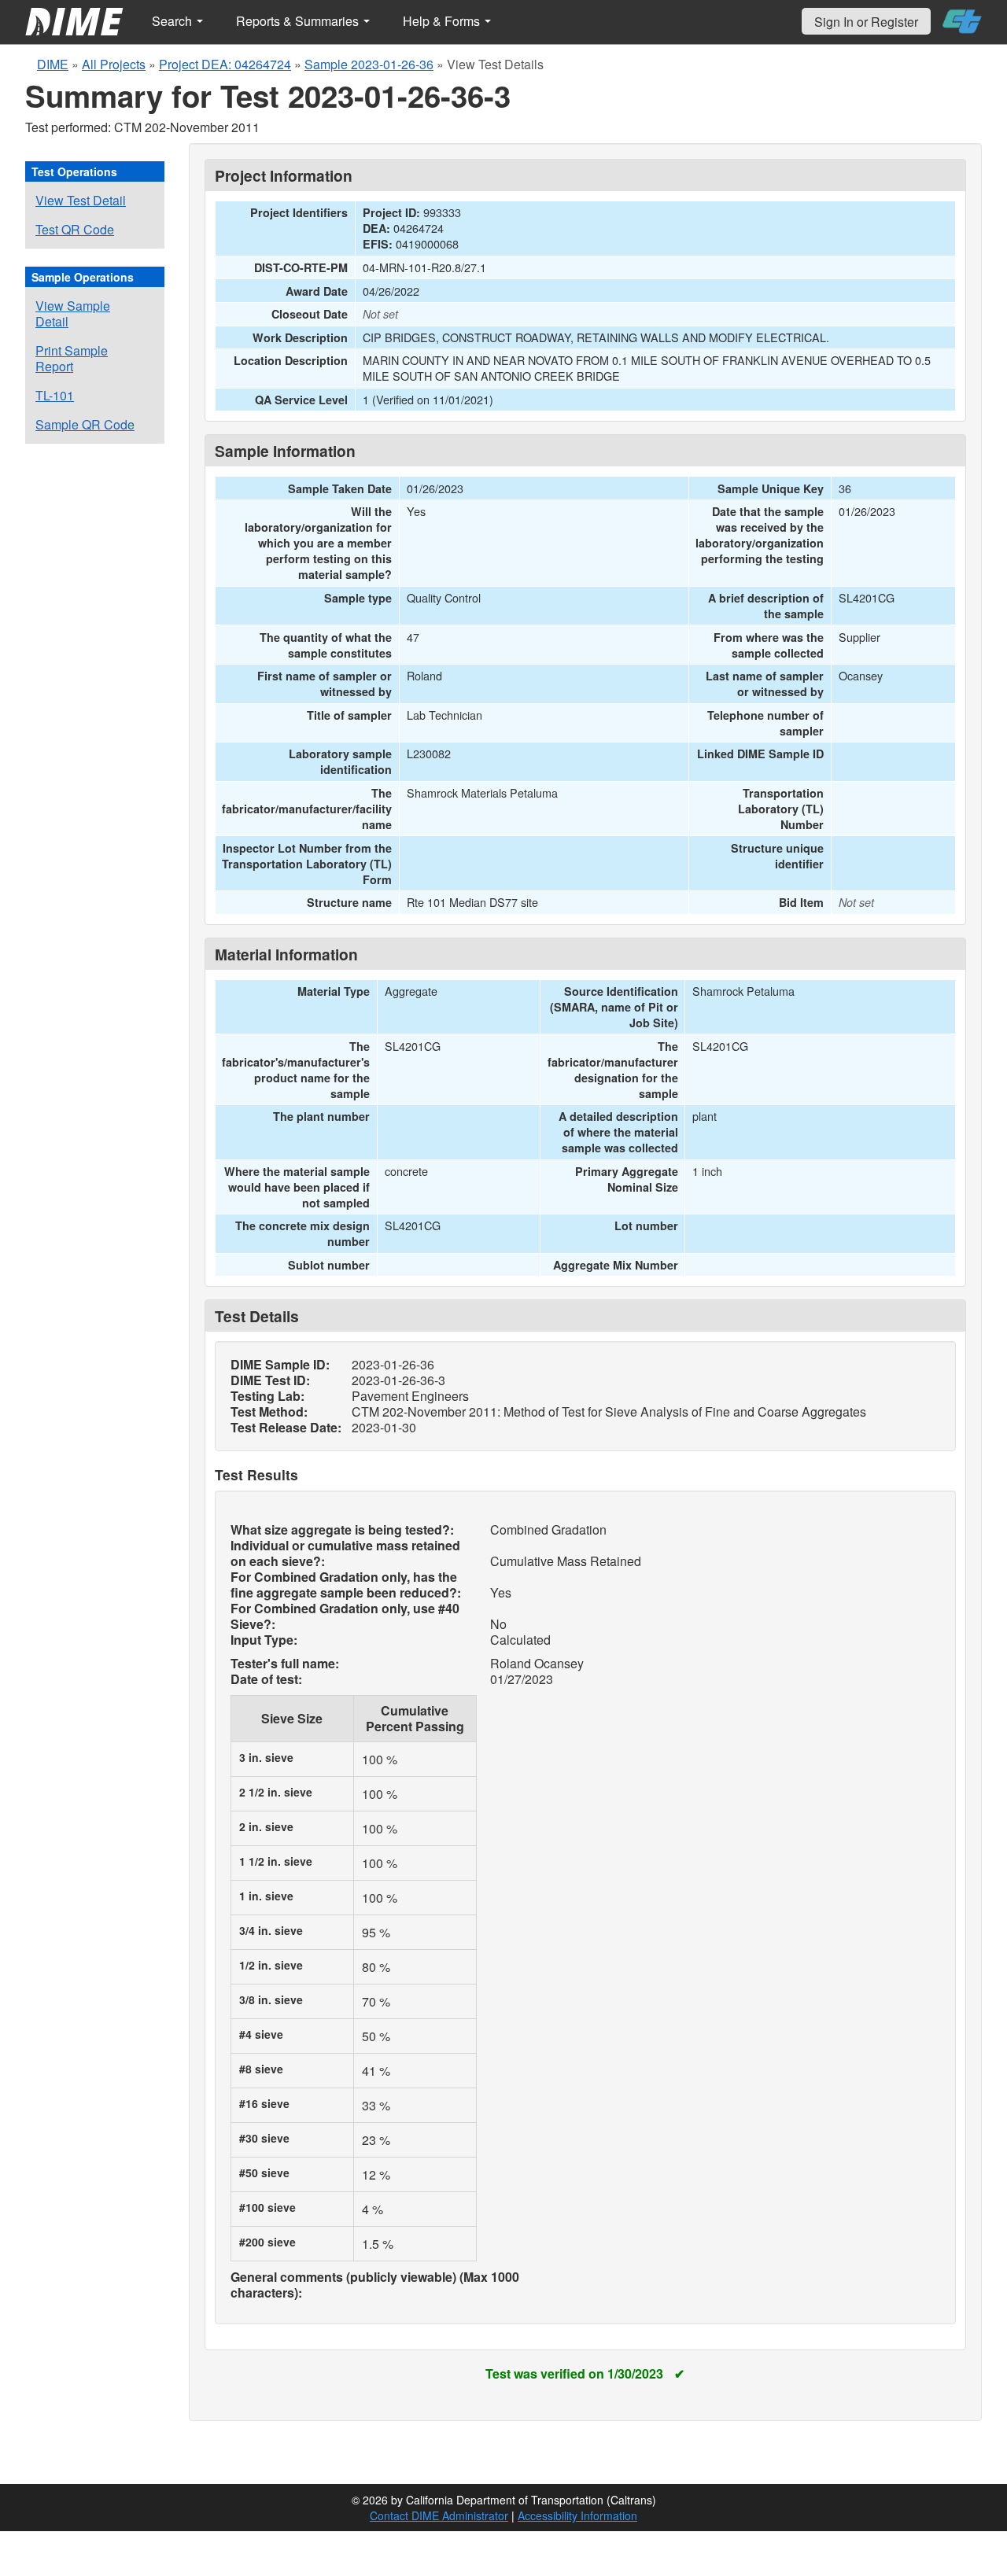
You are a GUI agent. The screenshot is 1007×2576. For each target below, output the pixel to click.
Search (173, 21)
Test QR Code (75, 229)
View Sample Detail (73, 313)
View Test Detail (81, 200)
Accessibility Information (577, 2515)
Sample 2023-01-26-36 (369, 64)
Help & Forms (443, 21)
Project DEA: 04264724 (225, 64)
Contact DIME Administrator (439, 2515)
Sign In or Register (866, 22)
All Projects (114, 64)
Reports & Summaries (299, 21)
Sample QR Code (85, 424)
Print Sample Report (72, 358)
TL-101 (55, 395)
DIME (53, 64)
